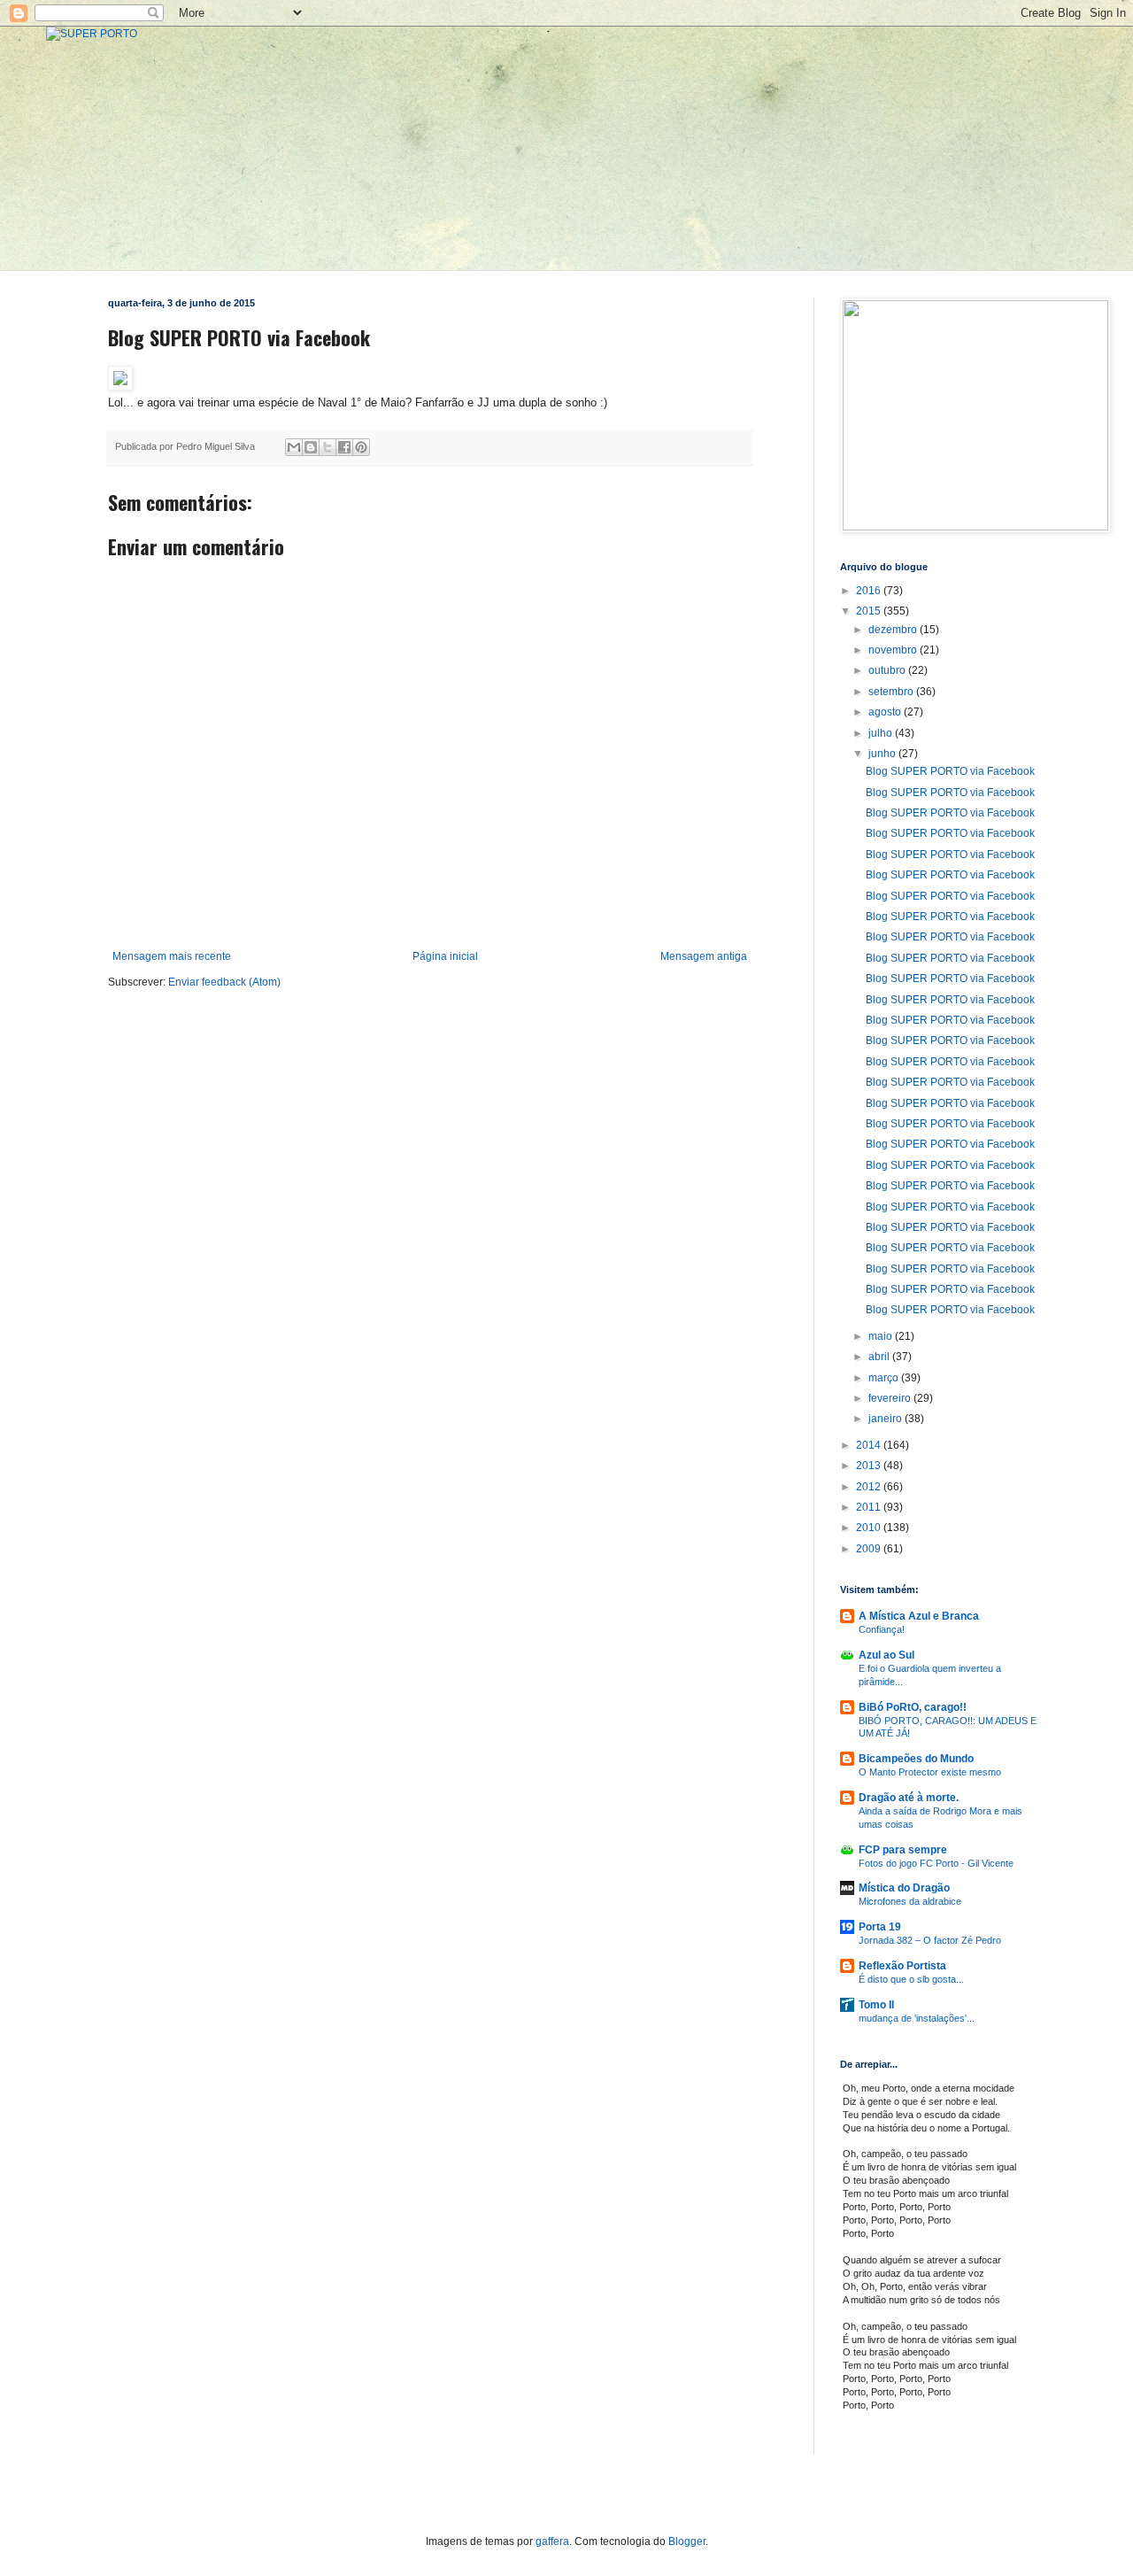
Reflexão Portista (902, 1966)
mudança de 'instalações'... (917, 2018)
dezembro (894, 630)
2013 (870, 1466)
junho (883, 754)
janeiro (886, 1419)
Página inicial (445, 956)
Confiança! (882, 1629)
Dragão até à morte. (909, 1798)
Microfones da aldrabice (910, 1901)
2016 (870, 591)
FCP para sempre (903, 1850)
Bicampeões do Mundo (916, 1759)
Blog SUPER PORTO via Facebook (950, 771)
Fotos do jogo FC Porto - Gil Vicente (936, 1863)
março (885, 1378)
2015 (870, 611)
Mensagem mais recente (172, 956)
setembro (892, 692)
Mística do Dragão (904, 1888)
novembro (894, 650)
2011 (870, 1507)
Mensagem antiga (704, 956)
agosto (886, 712)
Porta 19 (880, 1927)
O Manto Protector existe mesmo (930, 1772)
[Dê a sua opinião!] (311, 447)
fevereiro (891, 1398)
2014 (870, 1445)
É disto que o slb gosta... (911, 1979)
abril (880, 1357)
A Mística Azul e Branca (919, 1616)
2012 (870, 1487)
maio (882, 1336)
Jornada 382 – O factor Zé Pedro (930, 1940)
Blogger (687, 2541)
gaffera (552, 2541)
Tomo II (876, 2005)
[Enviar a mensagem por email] (294, 447)
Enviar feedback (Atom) (224, 982)
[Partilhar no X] (328, 447)
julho (882, 733)
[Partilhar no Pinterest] (361, 447)
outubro (888, 670)
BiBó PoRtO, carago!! (913, 1707)
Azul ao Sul (886, 1655)
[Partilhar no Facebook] (344, 447)
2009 (870, 1549)
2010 (870, 1528)
